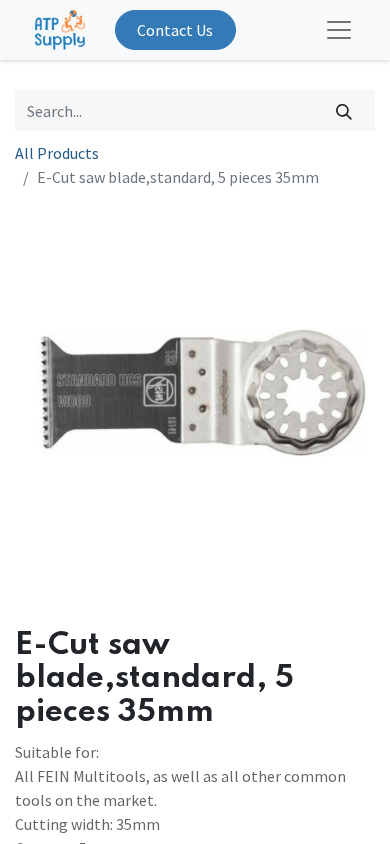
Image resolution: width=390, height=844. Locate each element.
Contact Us (175, 30)
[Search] (344, 110)
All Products (57, 153)
